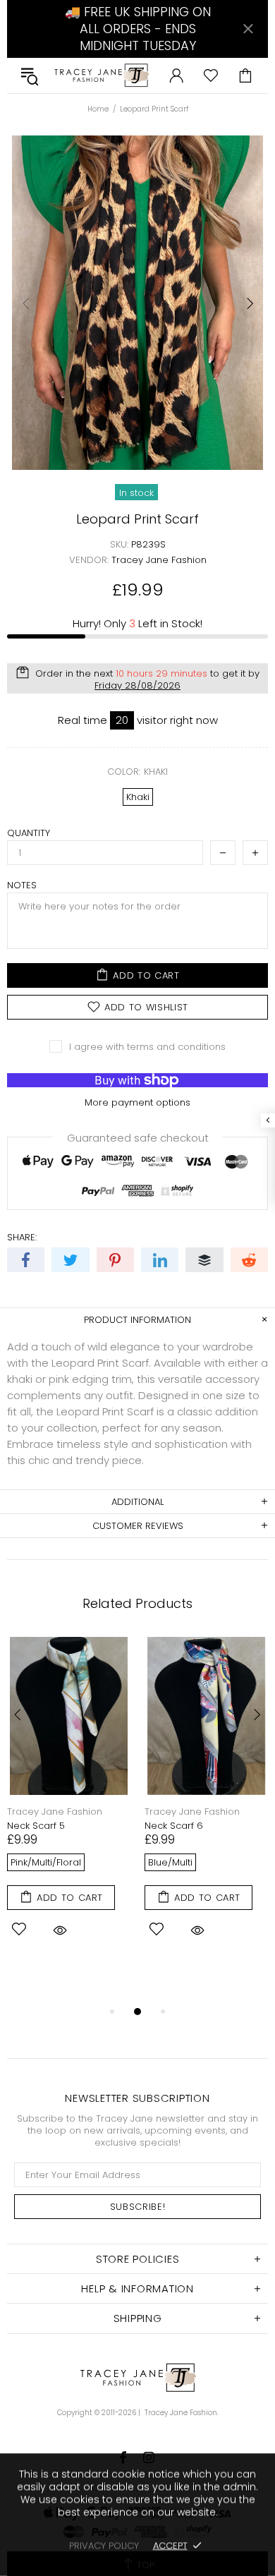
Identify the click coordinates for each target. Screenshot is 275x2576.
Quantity (29, 833)
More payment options (137, 1102)
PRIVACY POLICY (104, 2545)
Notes (22, 885)
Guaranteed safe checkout (138, 1137)
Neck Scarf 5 (36, 1826)
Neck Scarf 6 (174, 1826)
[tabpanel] (69, 1806)
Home (98, 109)
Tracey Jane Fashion (101, 75)
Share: (22, 1237)
